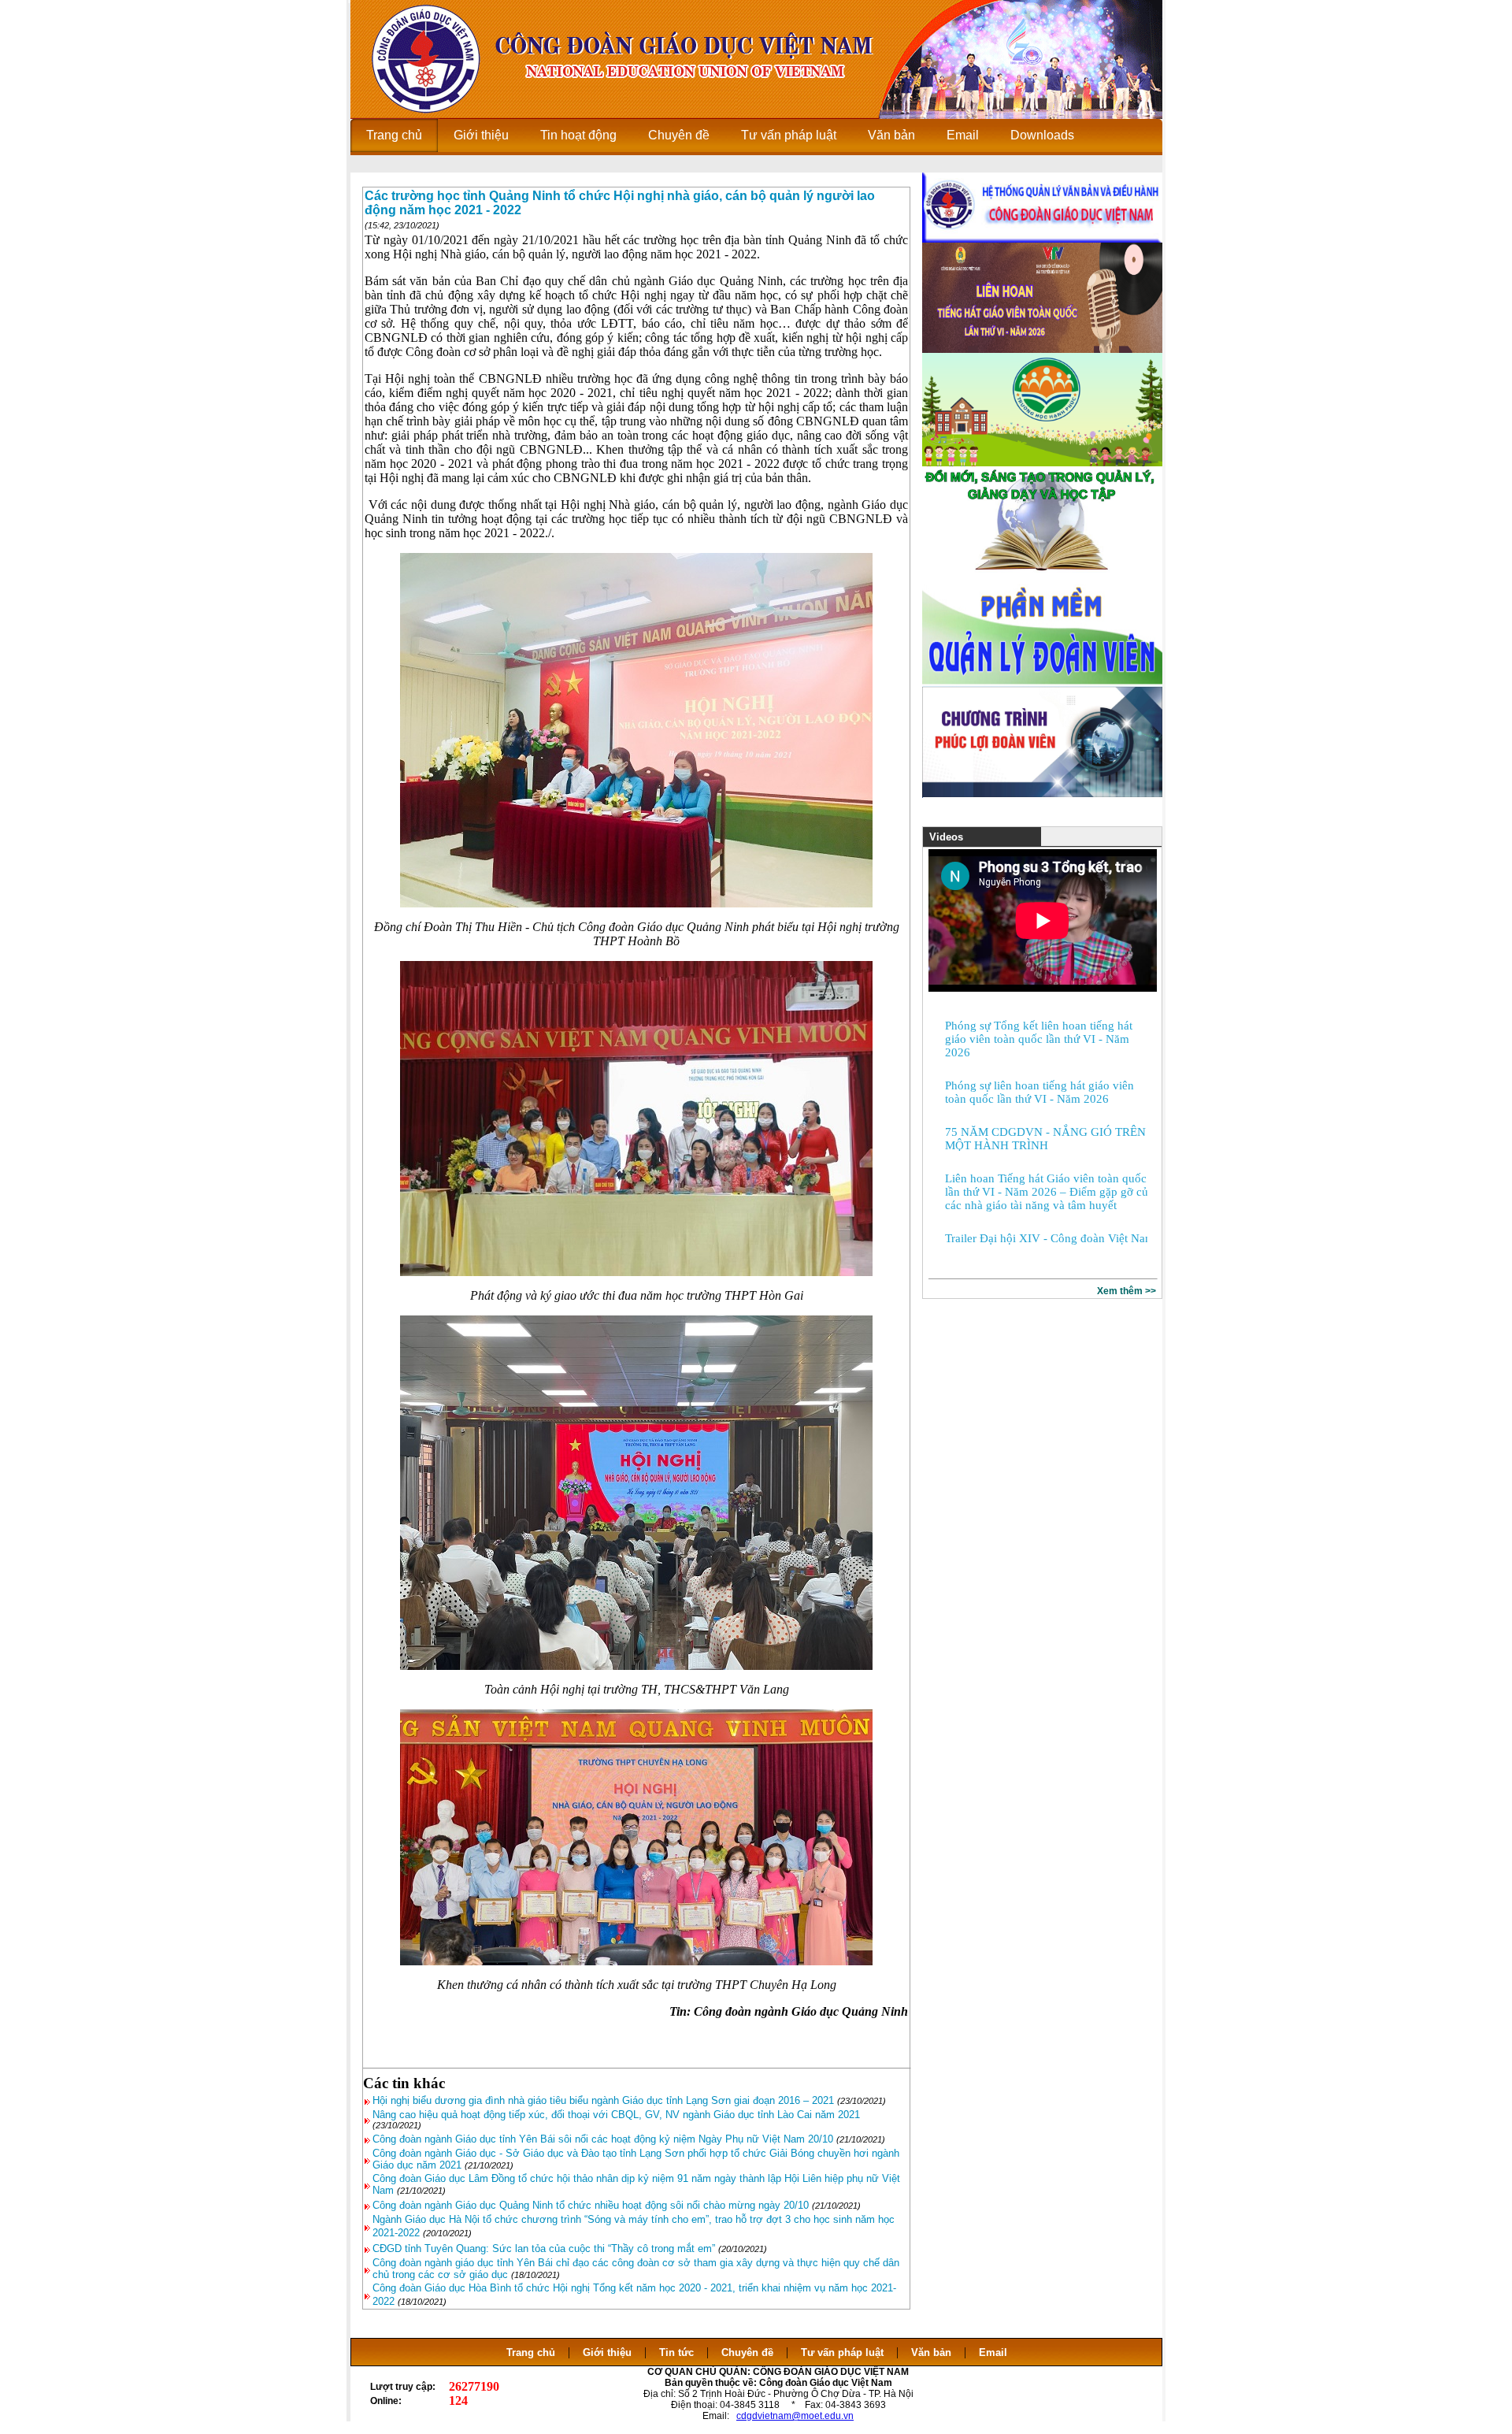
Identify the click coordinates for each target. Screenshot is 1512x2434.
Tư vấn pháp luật (842, 2352)
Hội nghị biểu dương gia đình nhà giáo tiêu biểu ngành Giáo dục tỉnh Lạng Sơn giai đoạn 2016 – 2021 (603, 2100)
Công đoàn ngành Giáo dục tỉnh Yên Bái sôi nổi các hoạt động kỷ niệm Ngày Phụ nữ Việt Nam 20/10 (603, 2139)
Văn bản (933, 2352)
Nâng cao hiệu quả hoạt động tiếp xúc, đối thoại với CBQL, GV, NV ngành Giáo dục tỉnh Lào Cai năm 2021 (616, 2115)
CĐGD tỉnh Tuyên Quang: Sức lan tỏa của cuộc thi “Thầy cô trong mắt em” (544, 2248)
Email (993, 2352)
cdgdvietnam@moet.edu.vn (795, 2416)
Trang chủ (531, 2352)
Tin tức (676, 2352)
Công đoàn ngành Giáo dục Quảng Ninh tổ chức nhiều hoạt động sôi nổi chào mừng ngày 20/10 (591, 2205)
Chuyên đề (747, 2352)
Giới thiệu (607, 2352)
